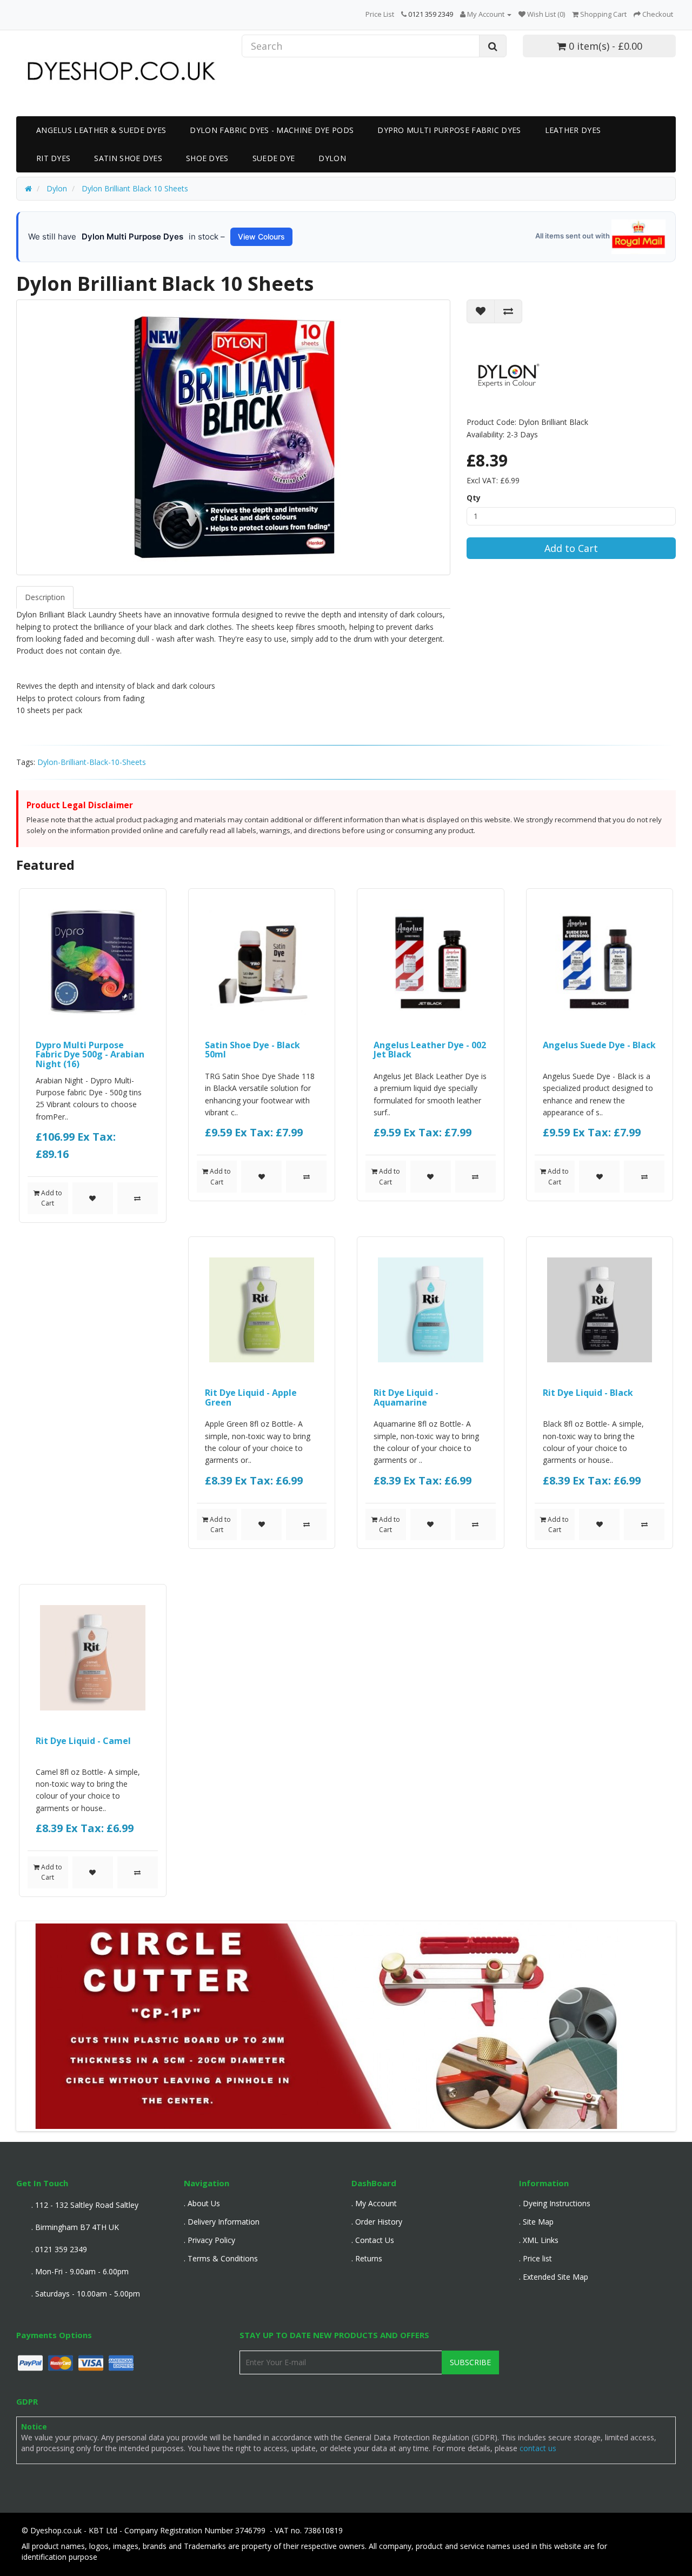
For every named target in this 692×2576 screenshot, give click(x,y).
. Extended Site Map (554, 2277)
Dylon (332, 158)
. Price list (535, 2258)
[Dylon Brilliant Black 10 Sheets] (233, 437)
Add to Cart (571, 548)
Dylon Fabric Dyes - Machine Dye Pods (272, 130)
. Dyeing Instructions (555, 2203)
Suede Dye (274, 158)
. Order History (377, 2222)
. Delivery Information (222, 2222)
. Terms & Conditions (221, 2258)
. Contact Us (373, 2240)
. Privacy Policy (209, 2240)
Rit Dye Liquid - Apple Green (251, 1397)
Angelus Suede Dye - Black (599, 1045)
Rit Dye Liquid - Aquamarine (406, 1397)
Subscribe (470, 2362)
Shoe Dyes (207, 158)
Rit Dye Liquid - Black (588, 1393)
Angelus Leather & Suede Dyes (101, 130)
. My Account (374, 2203)
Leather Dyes (573, 130)
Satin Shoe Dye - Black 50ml (252, 1050)
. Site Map (536, 2222)
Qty (474, 498)
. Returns (367, 2258)
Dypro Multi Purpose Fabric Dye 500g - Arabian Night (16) (90, 1054)
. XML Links (539, 2240)
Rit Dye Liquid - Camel (83, 1741)
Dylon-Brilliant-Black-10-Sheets (92, 762)
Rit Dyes (53, 158)
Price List (380, 14)
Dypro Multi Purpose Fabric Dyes (449, 130)
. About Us (202, 2203)
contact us (538, 2448)
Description (45, 597)
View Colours (261, 237)
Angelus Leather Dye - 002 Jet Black (430, 1050)
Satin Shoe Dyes (128, 158)
